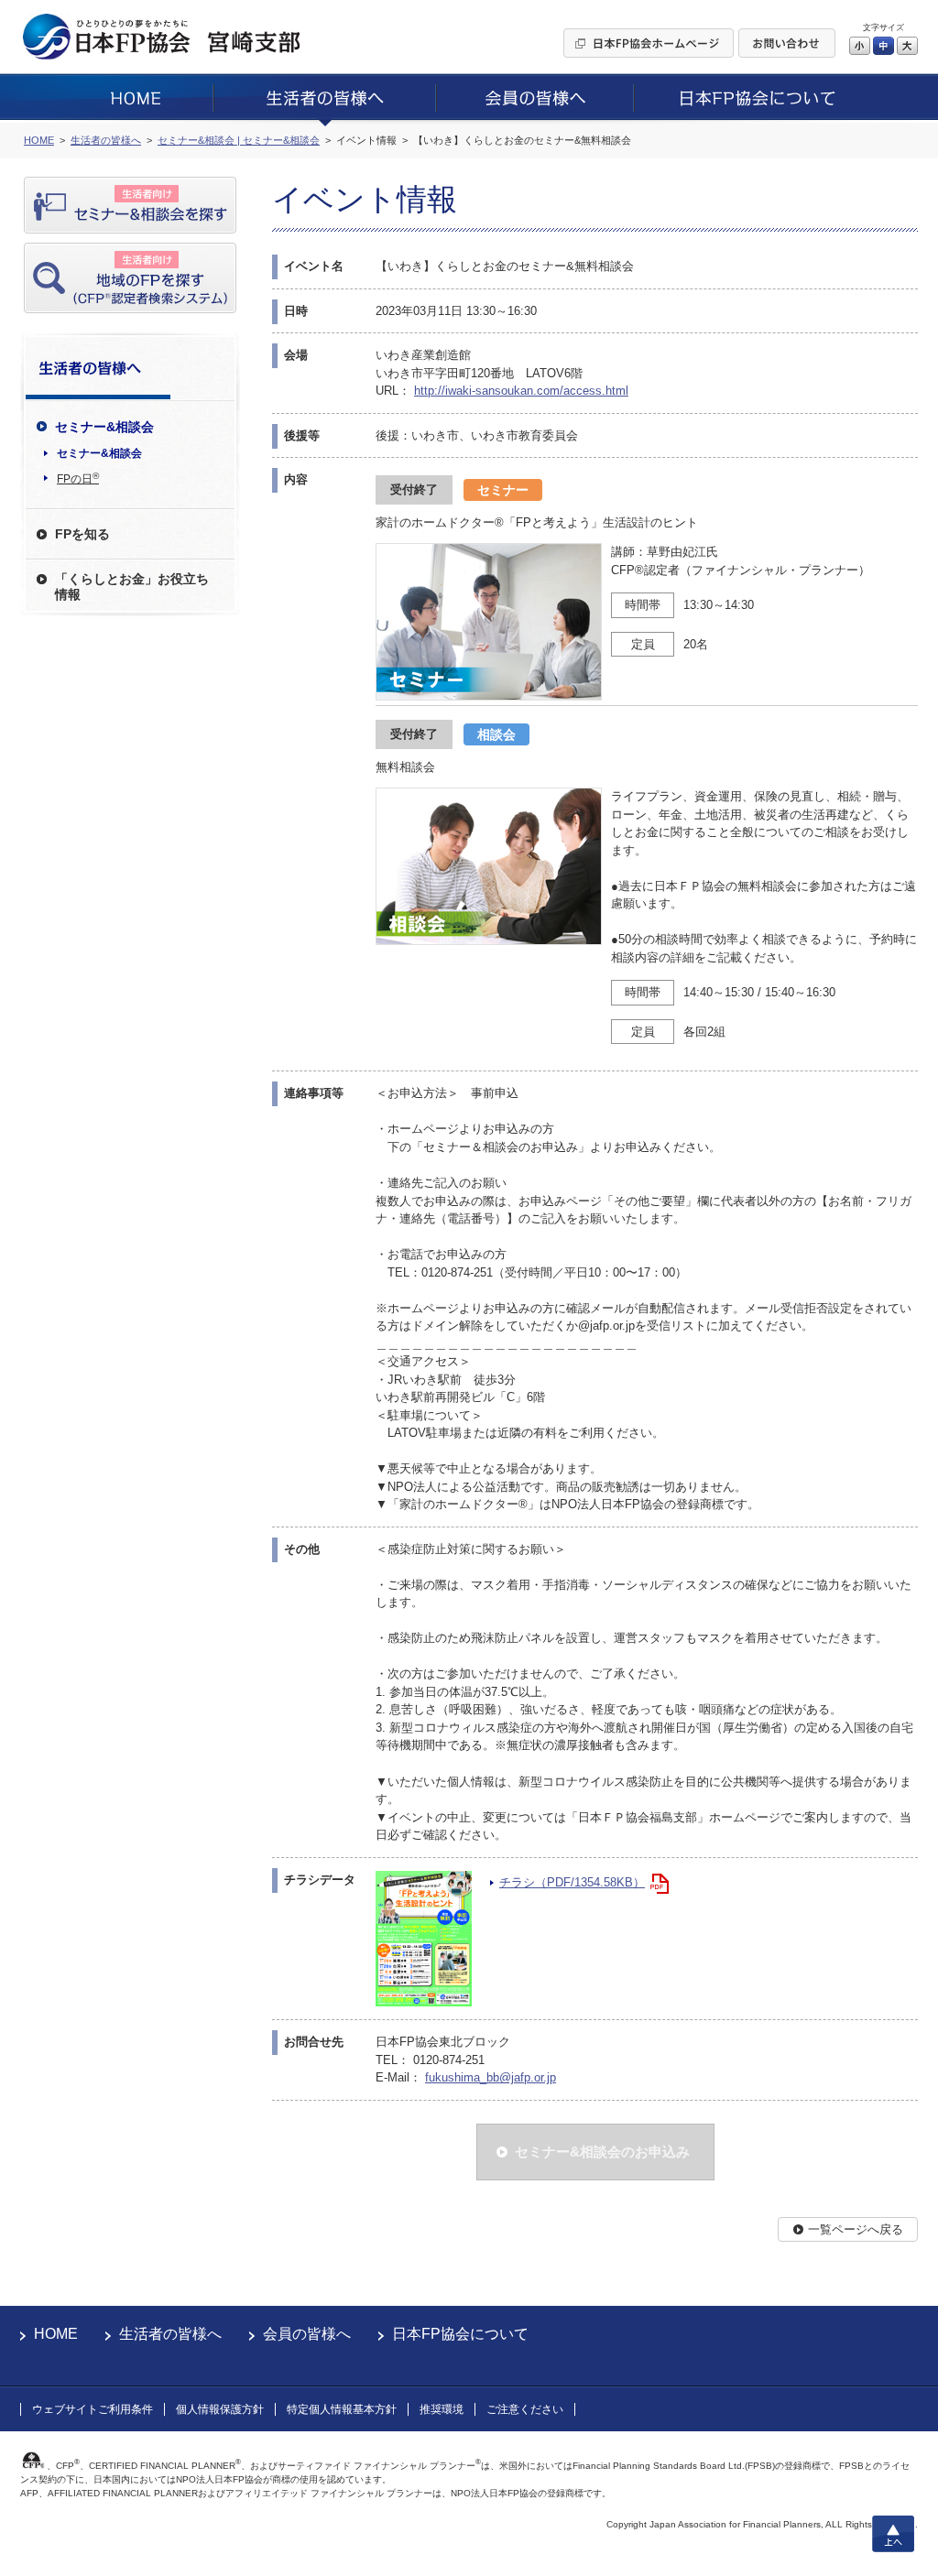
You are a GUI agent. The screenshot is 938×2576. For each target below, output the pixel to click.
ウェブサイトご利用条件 (93, 2409)
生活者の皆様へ (170, 2334)
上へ (893, 2534)
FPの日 (78, 478)
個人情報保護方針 (220, 2409)
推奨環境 (442, 2409)
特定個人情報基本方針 (342, 2409)
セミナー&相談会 (99, 453)
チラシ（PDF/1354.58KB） (572, 1882)
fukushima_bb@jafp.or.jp (491, 2077)
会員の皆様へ (307, 2334)
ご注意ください (525, 2409)
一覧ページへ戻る (856, 2229)
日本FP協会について (460, 2334)
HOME (56, 2334)
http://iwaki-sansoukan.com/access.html (521, 391)
